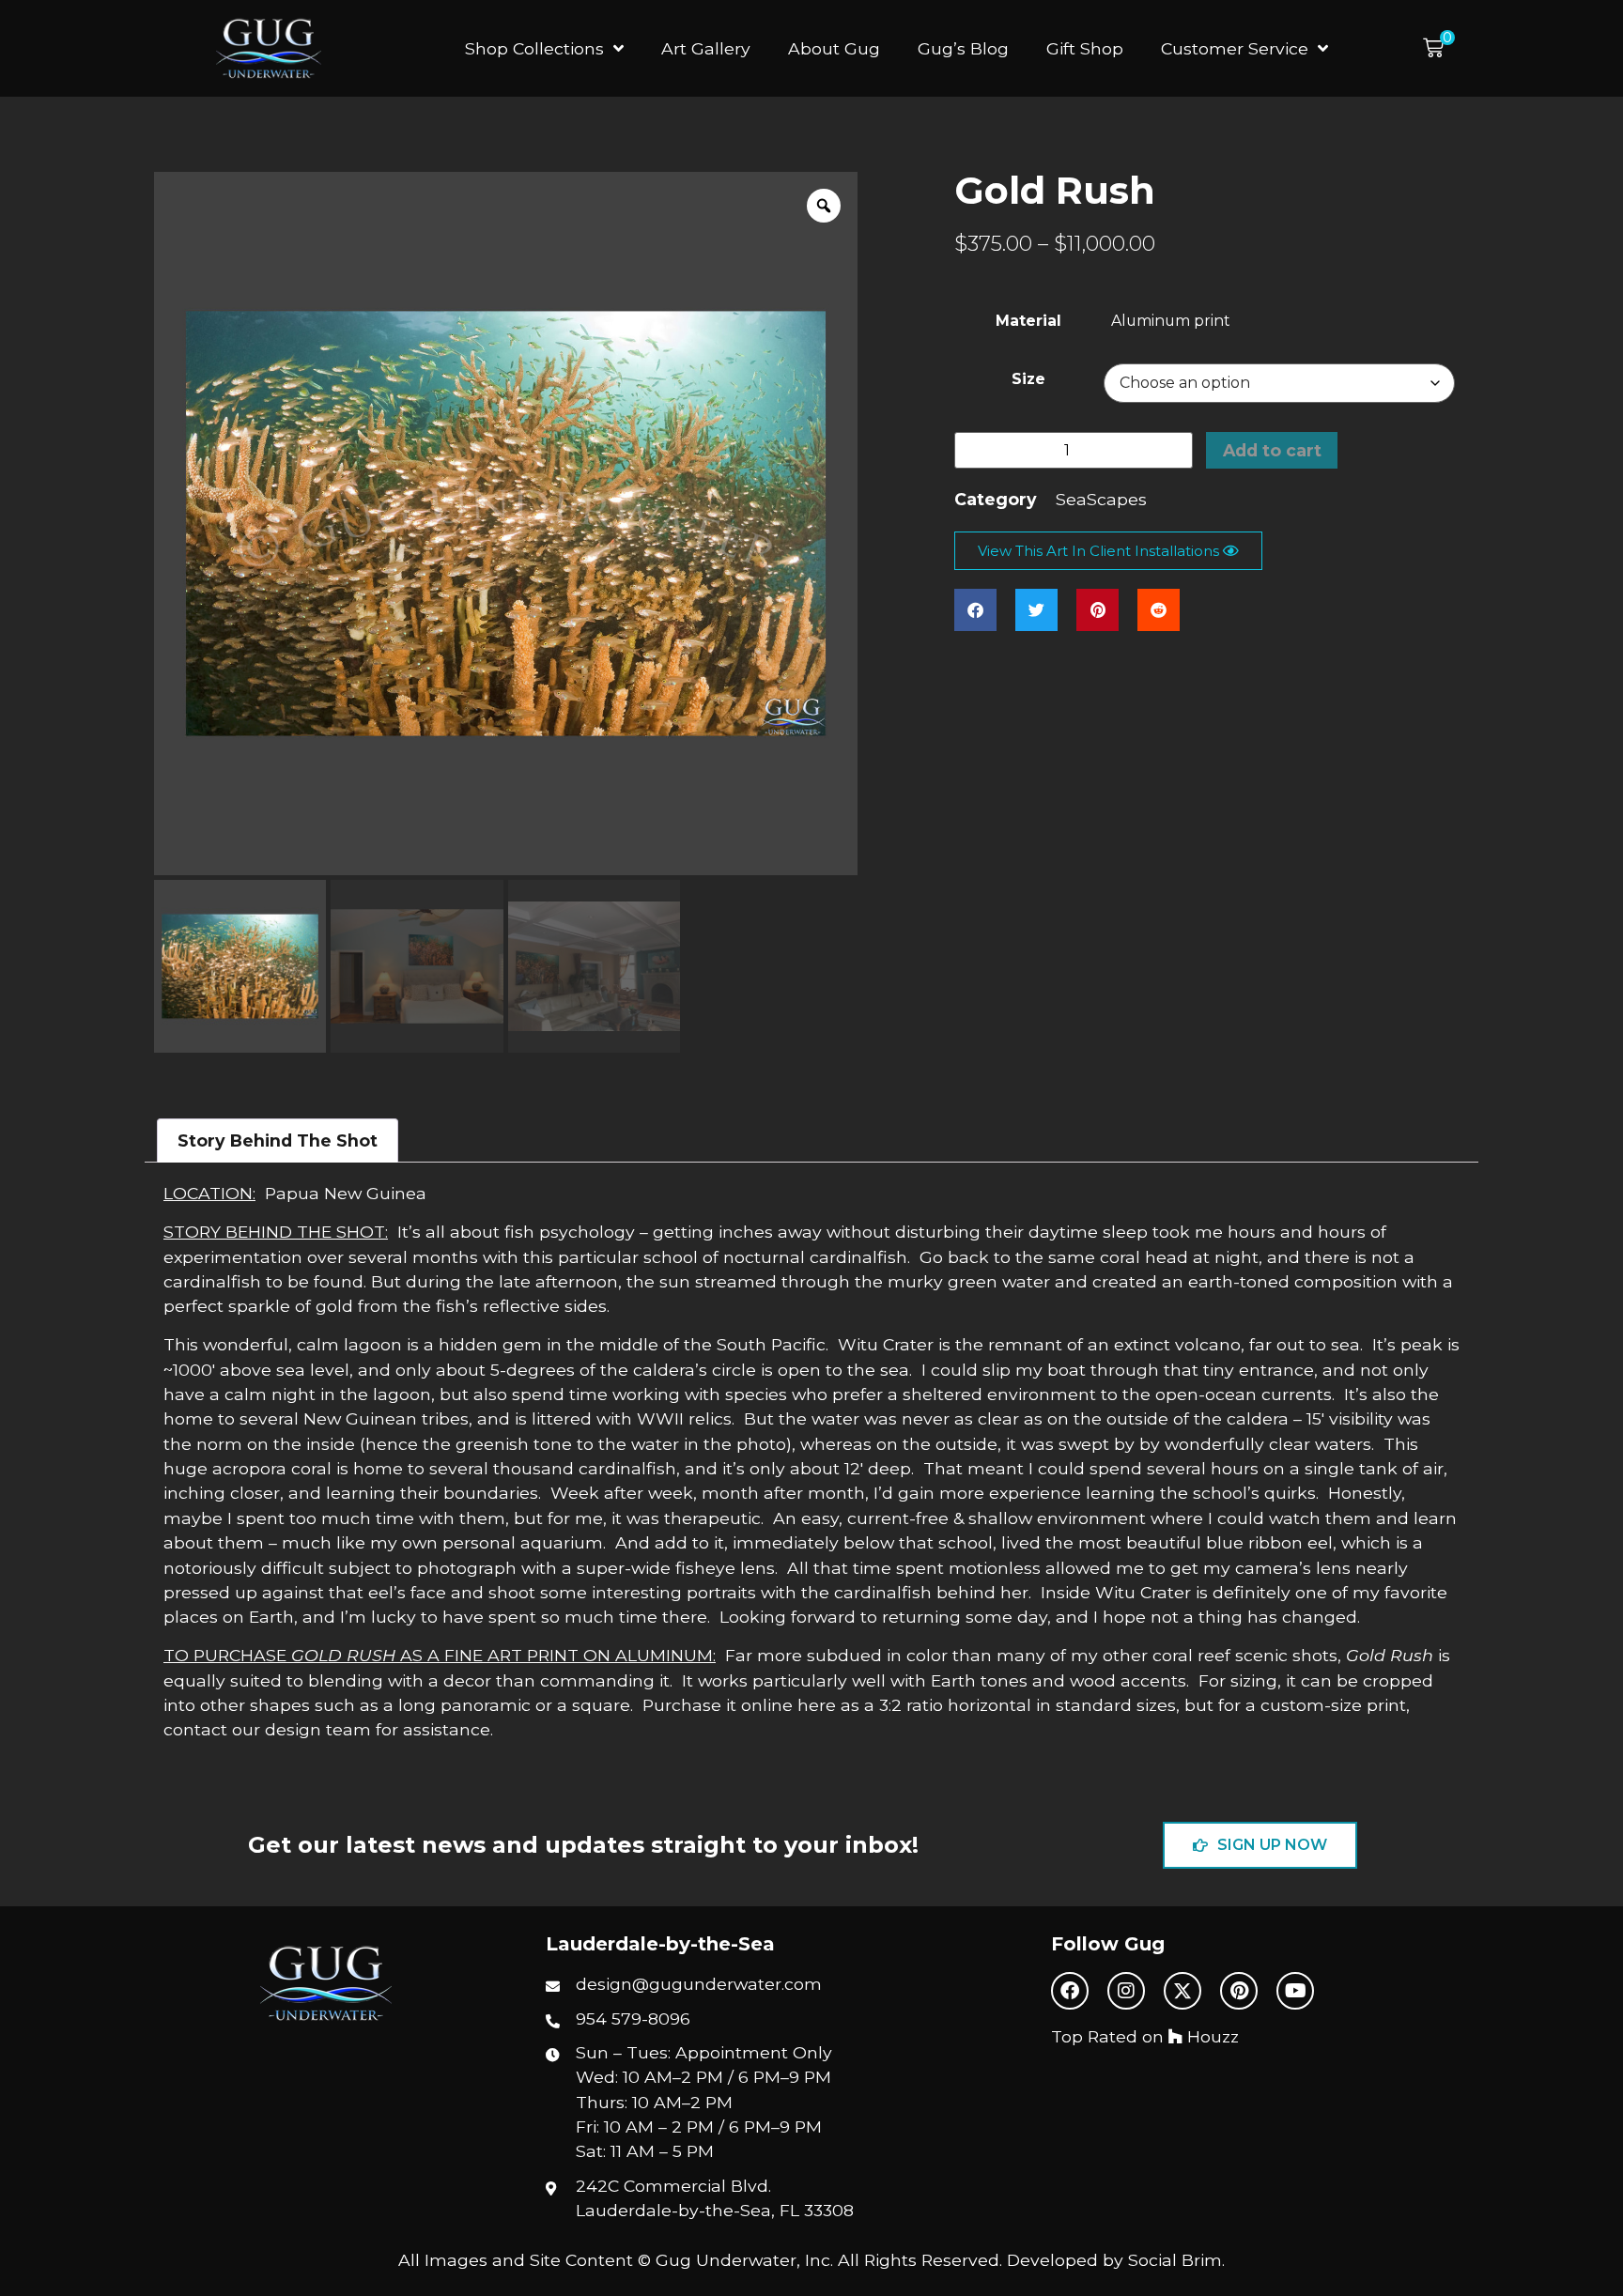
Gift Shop (1085, 48)
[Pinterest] (1239, 1991)
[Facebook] (1070, 1991)
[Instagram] (1126, 1991)
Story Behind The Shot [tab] (278, 1140)
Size (1028, 379)
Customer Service (1235, 48)
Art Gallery (706, 48)
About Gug (834, 48)
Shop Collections (534, 48)
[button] (1439, 48)
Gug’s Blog (963, 48)
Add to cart (1272, 450)
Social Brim (1175, 2260)
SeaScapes (1101, 499)
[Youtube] (1295, 1991)
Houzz (1211, 2036)
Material (1028, 321)
